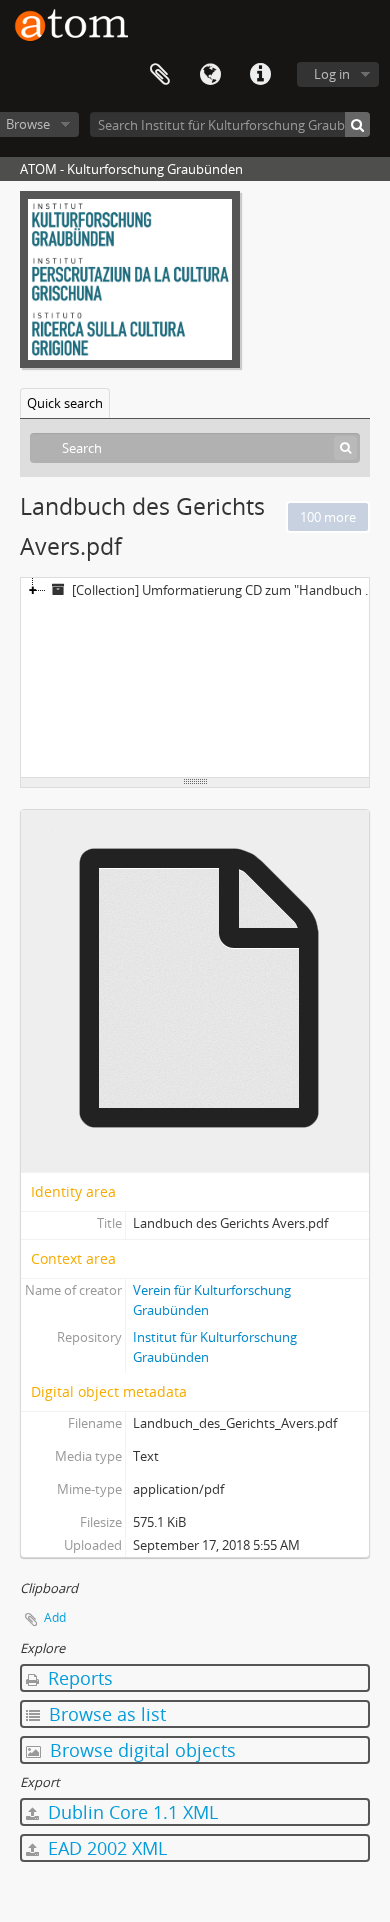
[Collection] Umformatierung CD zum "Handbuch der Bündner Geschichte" (229, 590)
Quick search (65, 403)
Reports (78, 1678)
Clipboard (160, 75)
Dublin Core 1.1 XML (130, 1812)
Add (55, 1617)
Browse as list (105, 1714)
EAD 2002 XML (105, 1848)
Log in (332, 74)
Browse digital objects (140, 1750)
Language (210, 75)
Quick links (260, 75)
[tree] (195, 678)
